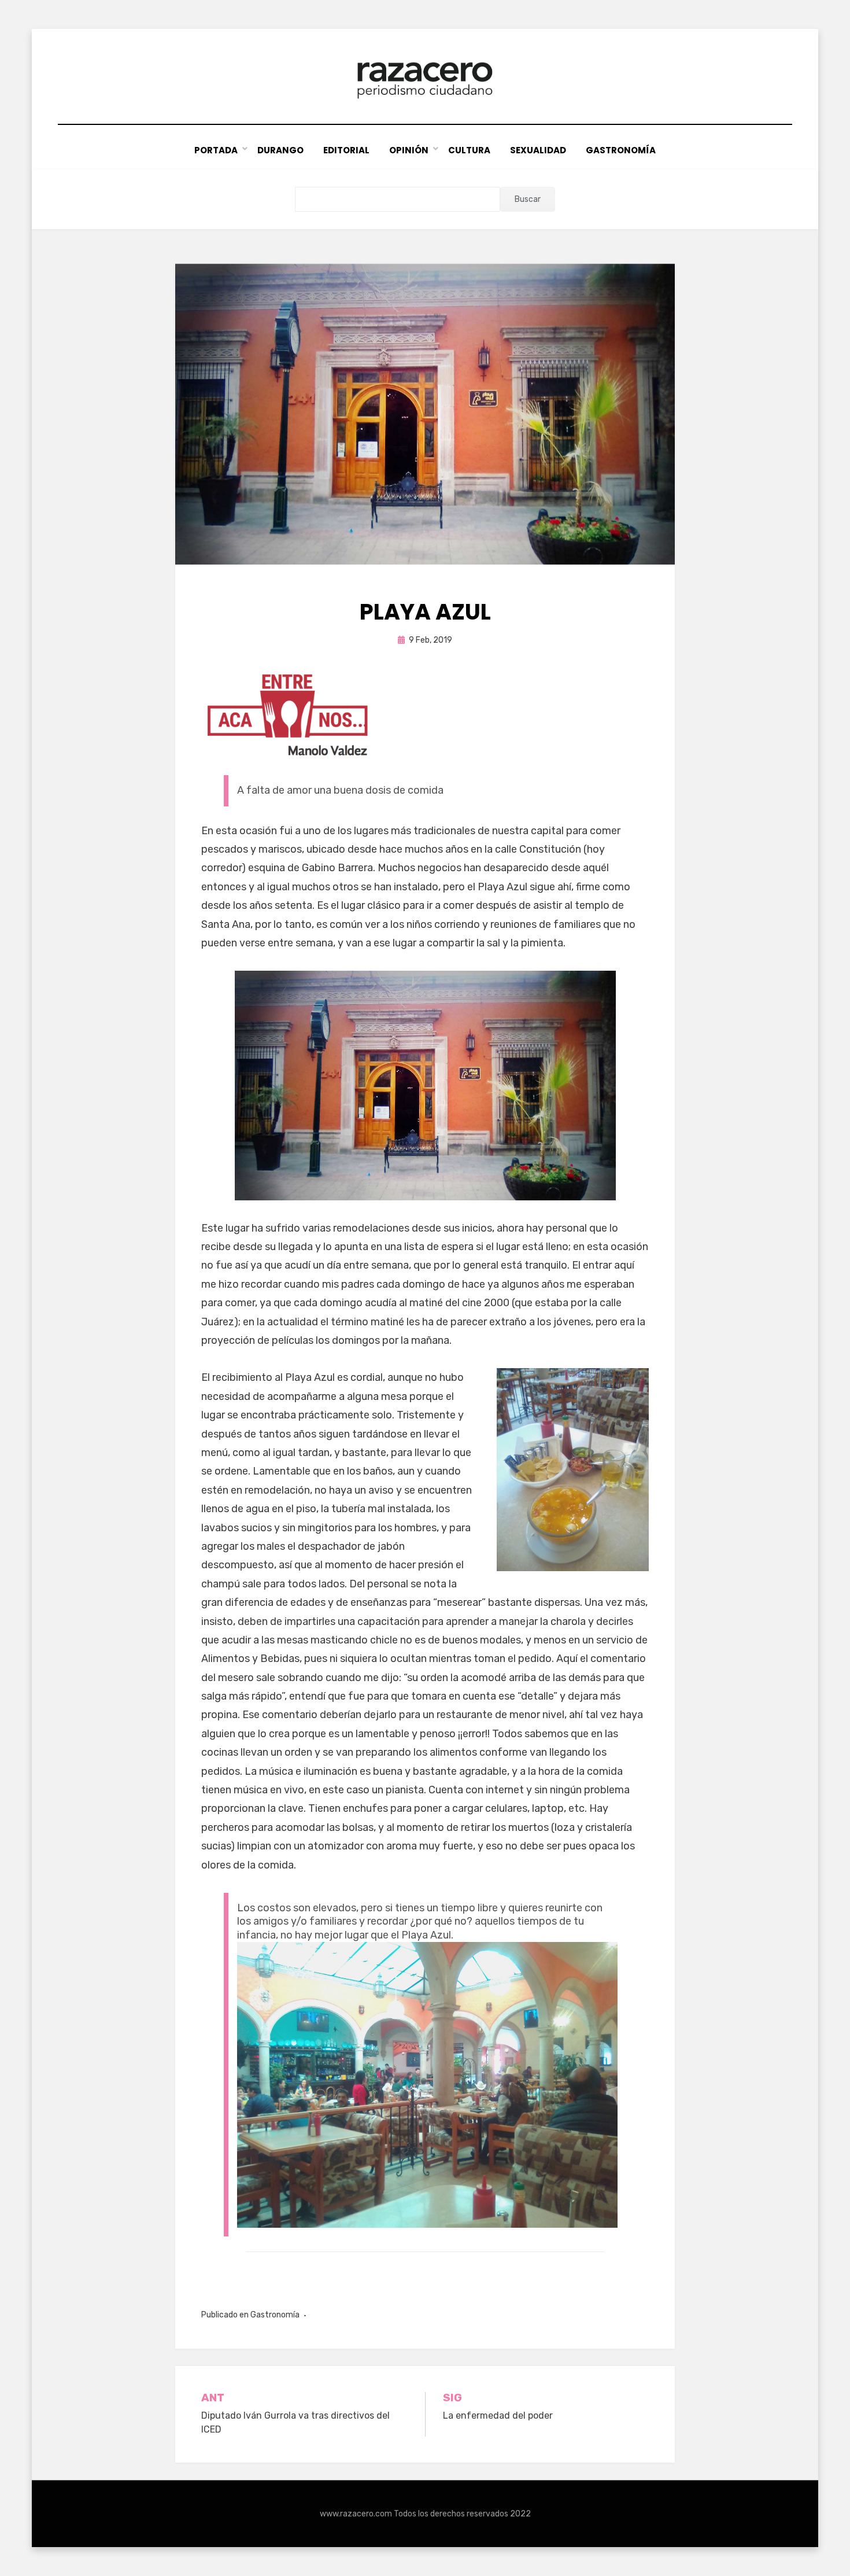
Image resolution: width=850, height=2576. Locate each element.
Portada (216, 150)
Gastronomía (621, 150)
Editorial (346, 150)
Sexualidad (538, 150)
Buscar (528, 199)
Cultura (469, 150)
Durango (280, 150)
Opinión (409, 150)
